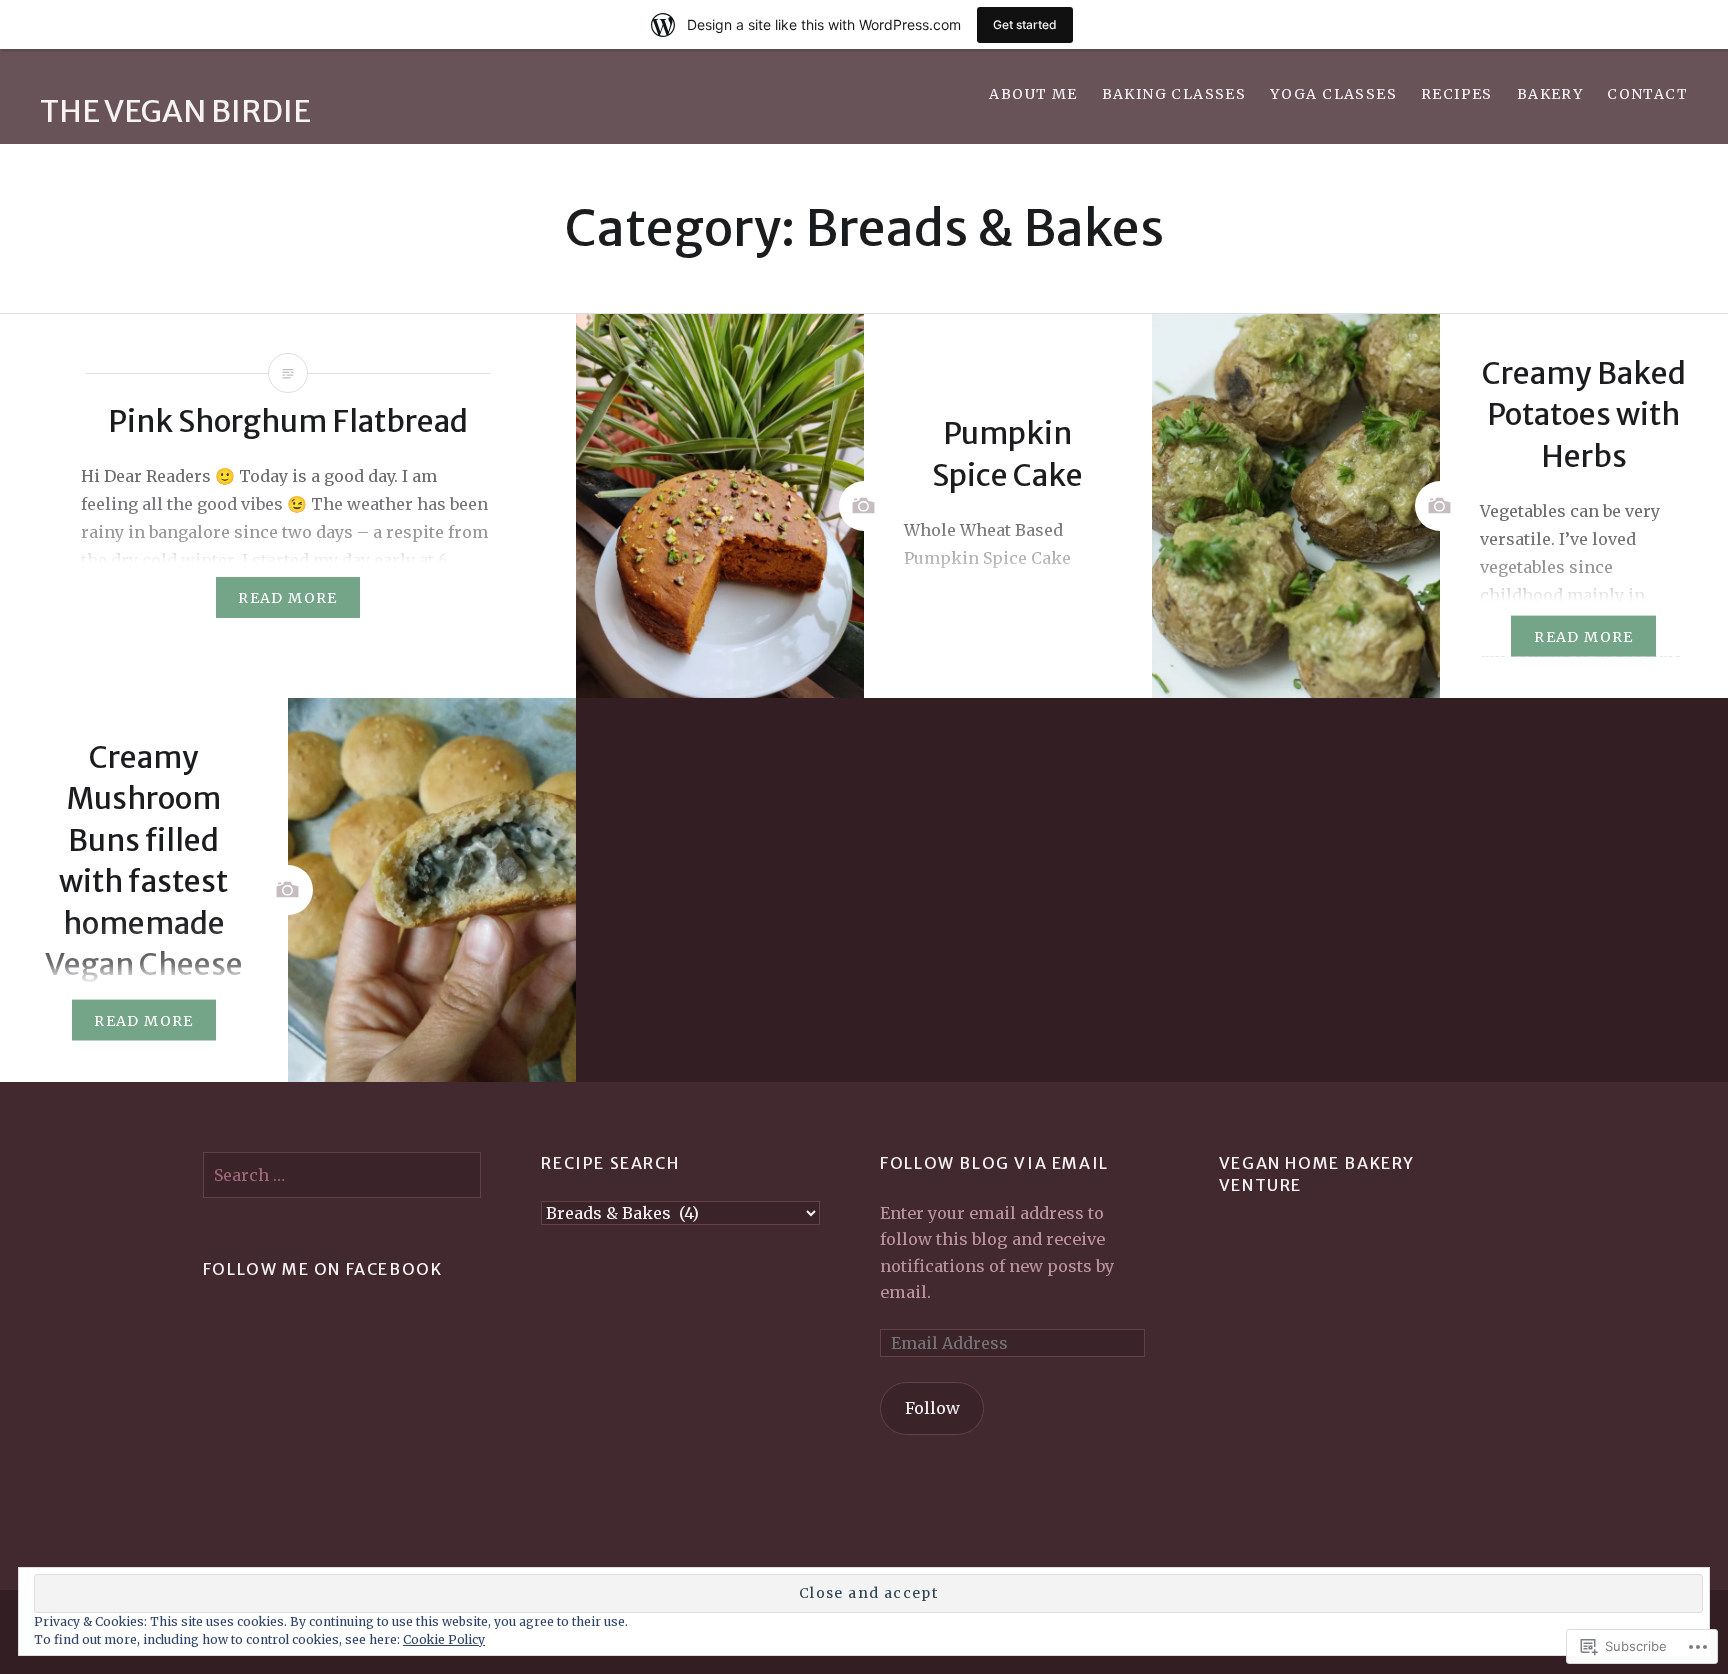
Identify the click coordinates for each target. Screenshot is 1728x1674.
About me (1033, 94)
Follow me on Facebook (323, 1269)
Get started (1025, 24)
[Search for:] (342, 1175)
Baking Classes (1174, 94)
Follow (932, 1408)
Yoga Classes (1333, 94)
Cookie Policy (444, 1639)
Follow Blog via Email (994, 1163)
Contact (1647, 94)
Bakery (1550, 94)
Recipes (1457, 94)
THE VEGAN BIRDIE (175, 111)
